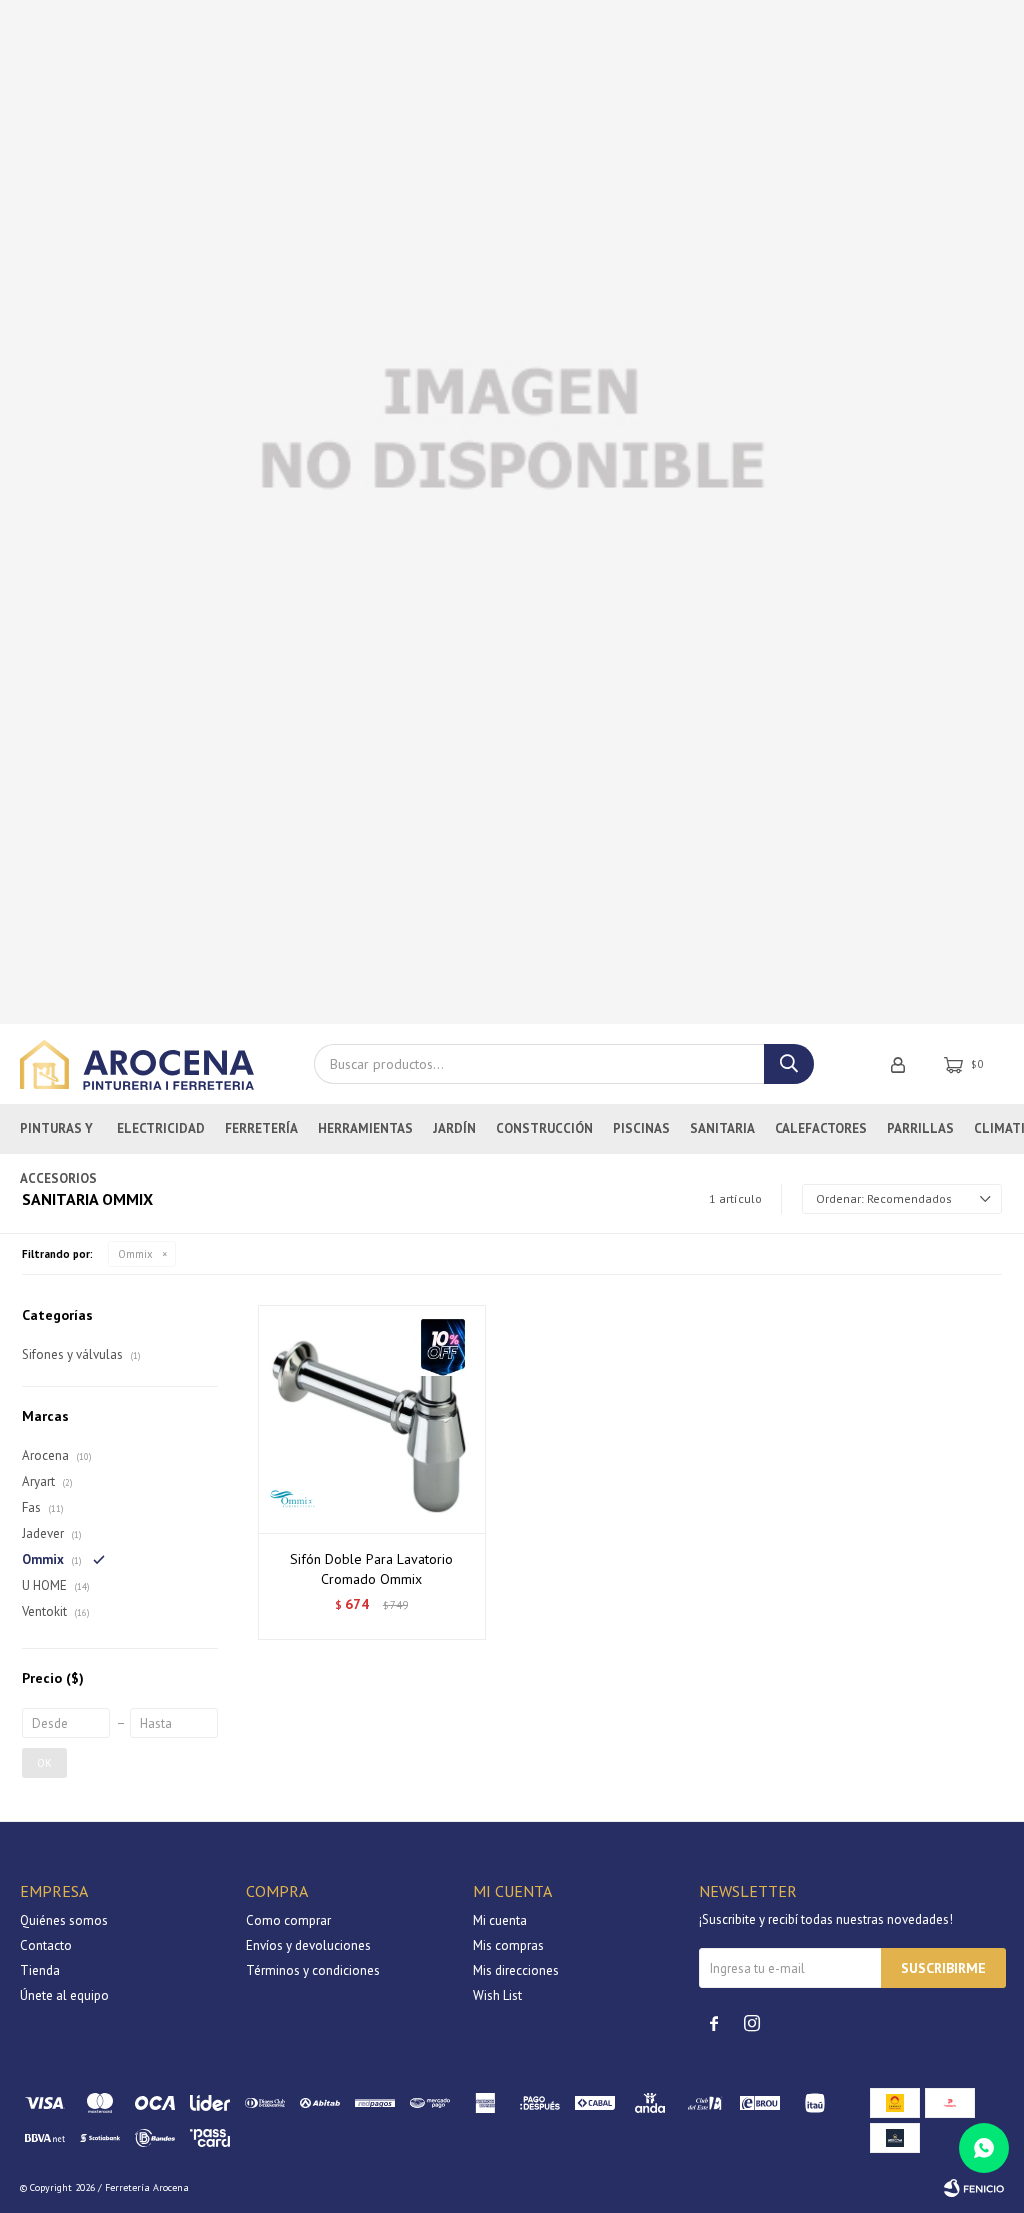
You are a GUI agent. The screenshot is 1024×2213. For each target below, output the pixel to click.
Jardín (454, 1128)
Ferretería (261, 1128)
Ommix (135, 1254)
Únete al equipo (64, 1995)
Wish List (497, 1995)
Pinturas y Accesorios (58, 1137)
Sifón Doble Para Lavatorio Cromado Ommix (371, 1569)
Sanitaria (722, 1128)
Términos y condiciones (313, 1970)
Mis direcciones (516, 1970)
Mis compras (508, 1945)
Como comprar (288, 1920)
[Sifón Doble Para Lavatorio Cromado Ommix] (372, 1419)
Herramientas (365, 1128)
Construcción (544, 1128)
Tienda (40, 1970)
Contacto (46, 1945)
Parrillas (920, 1128)
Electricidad (161, 1128)
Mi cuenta (500, 1920)
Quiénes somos (64, 1920)
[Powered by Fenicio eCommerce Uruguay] (974, 2188)
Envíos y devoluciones (308, 1945)
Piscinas (641, 1128)
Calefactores (821, 1128)
